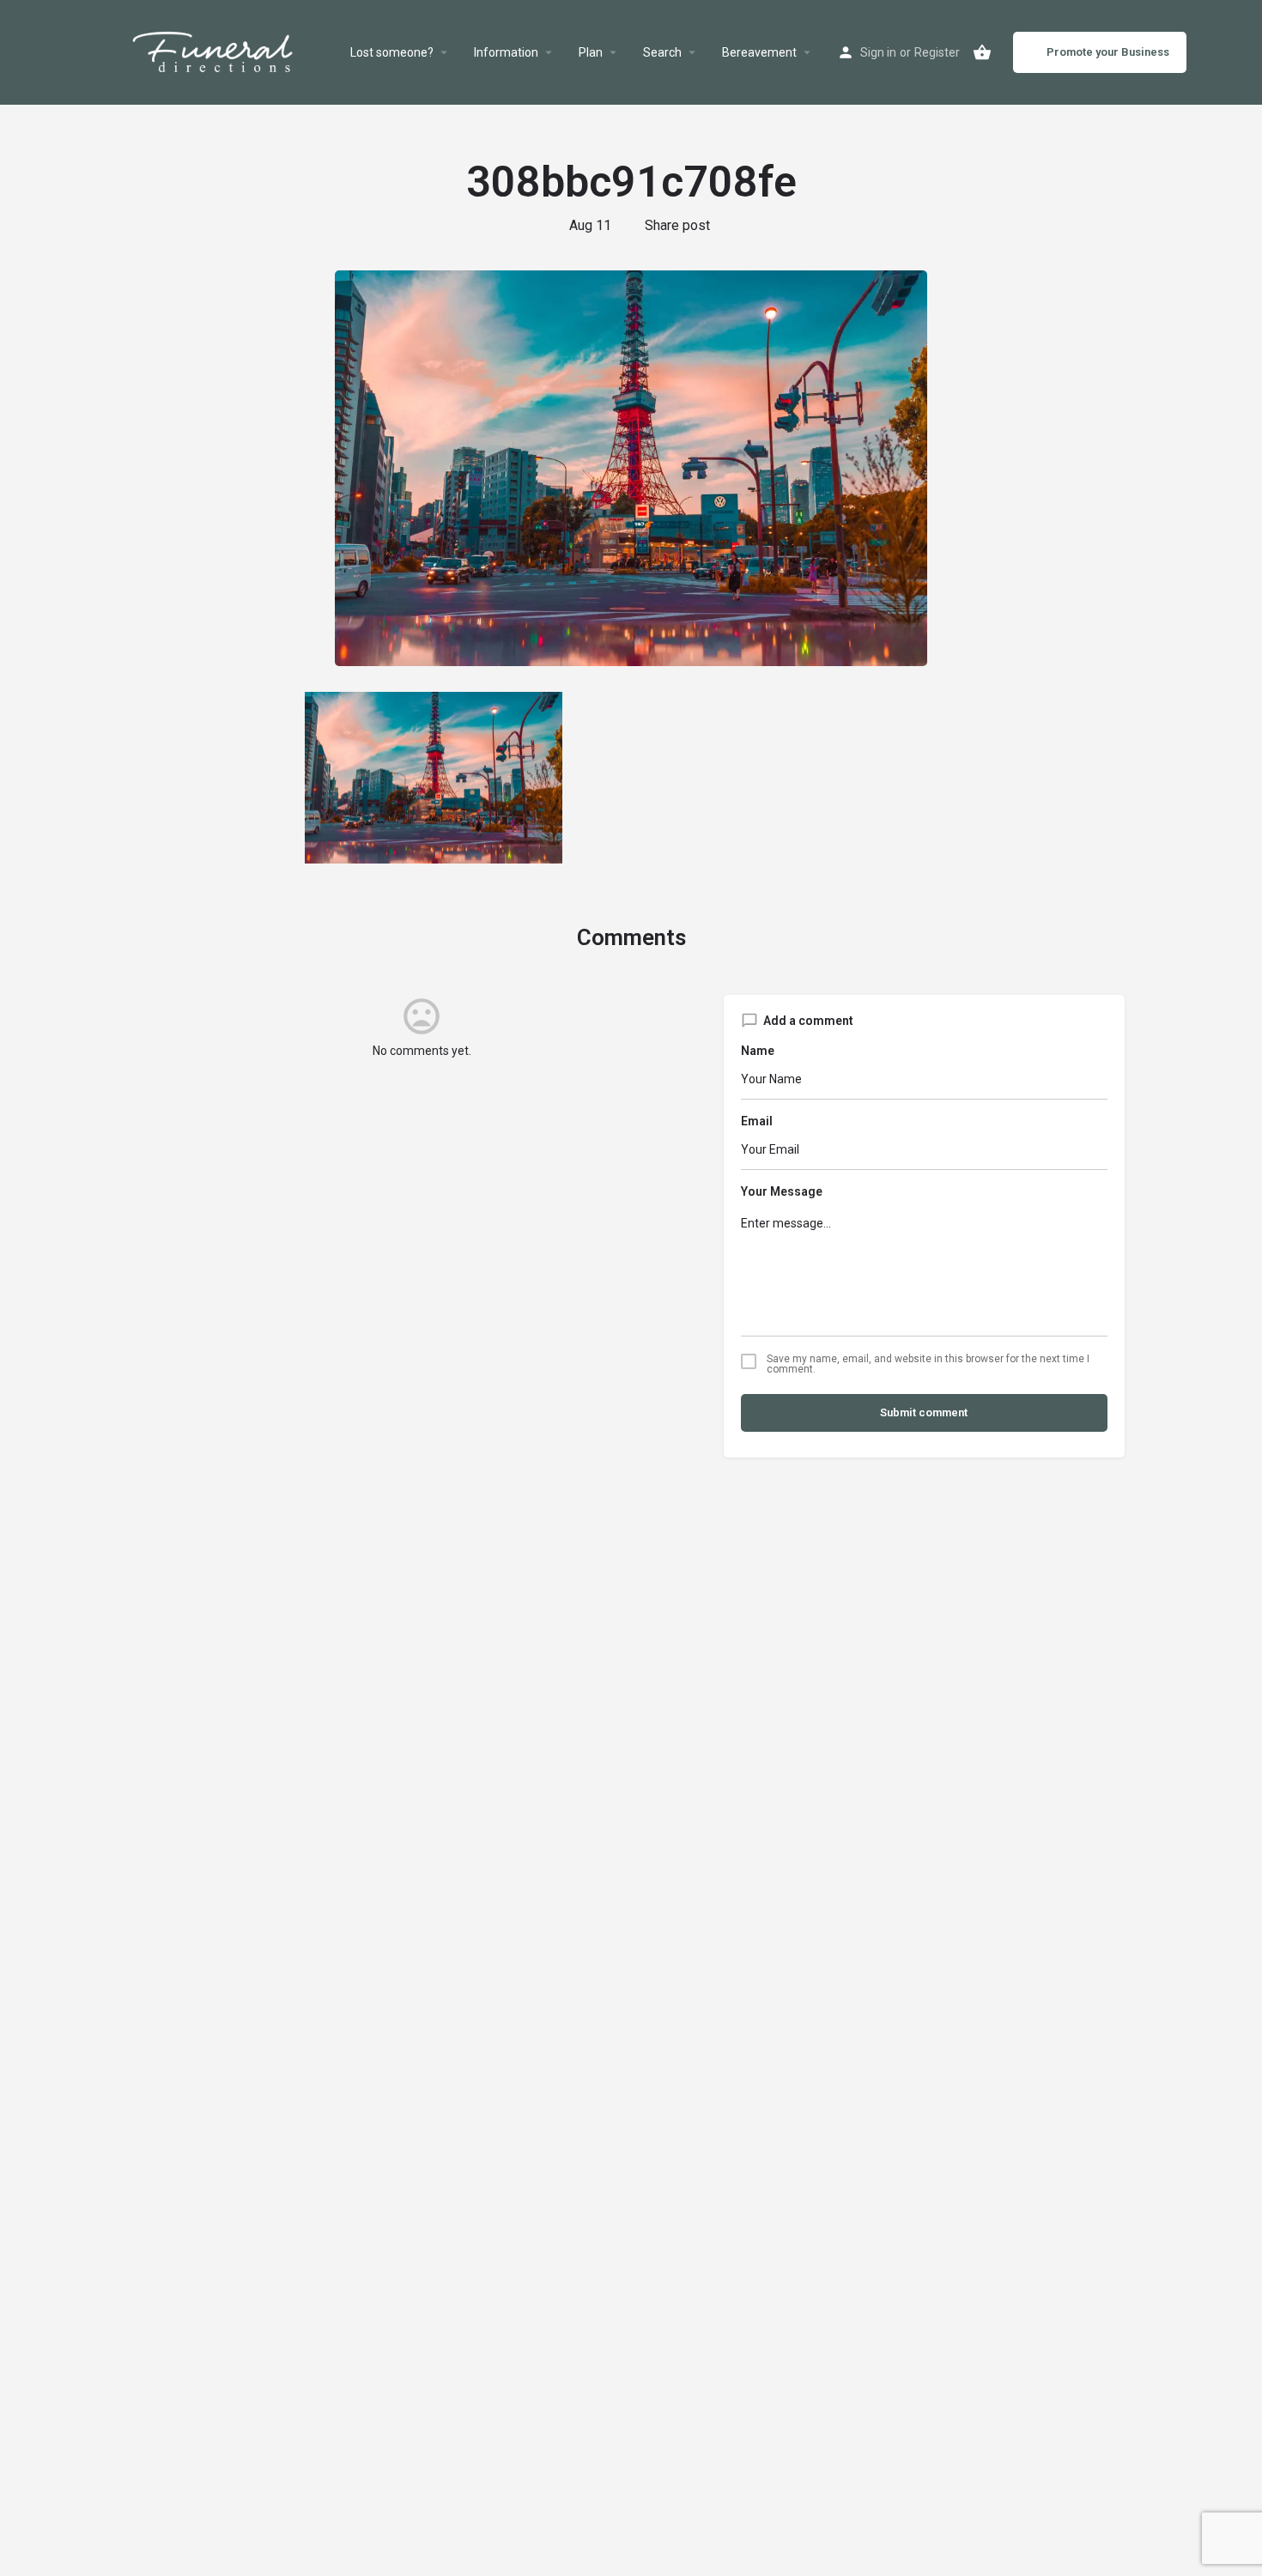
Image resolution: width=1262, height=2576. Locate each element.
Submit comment (924, 1412)
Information (506, 52)
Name (758, 1051)
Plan (591, 52)
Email (757, 1121)
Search (662, 52)
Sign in (878, 52)
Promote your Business (1108, 52)
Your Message (782, 1191)
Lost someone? (392, 52)
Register (937, 52)
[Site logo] (233, 52)
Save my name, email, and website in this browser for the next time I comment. (928, 1364)
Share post (677, 225)
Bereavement (759, 52)
